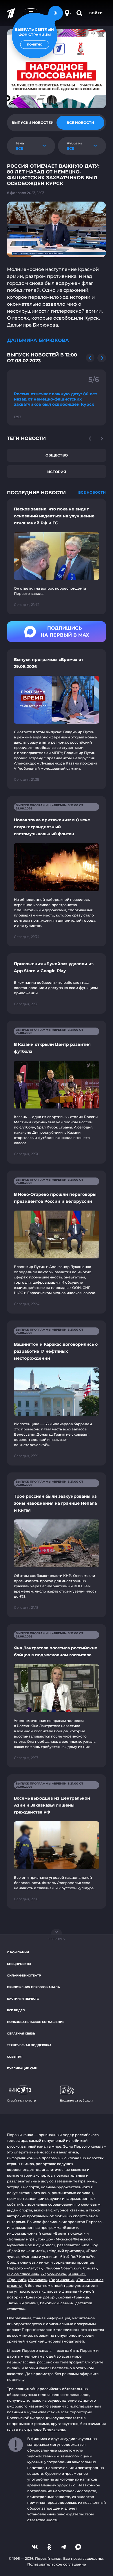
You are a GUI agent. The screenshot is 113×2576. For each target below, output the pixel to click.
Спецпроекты (19, 1964)
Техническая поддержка (29, 2045)
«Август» (34, 2268)
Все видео (16, 2010)
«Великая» (37, 2280)
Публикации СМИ (22, 2068)
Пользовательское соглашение (36, 2022)
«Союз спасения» (23, 2274)
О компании (18, 1952)
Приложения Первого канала (33, 1987)
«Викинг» (77, 2274)
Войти (96, 13)
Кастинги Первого (23, 1999)
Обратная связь (21, 2034)
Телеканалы (54, 2429)
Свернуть (57, 1939)
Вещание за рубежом (76, 2101)
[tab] (33, 123)
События (15, 2057)
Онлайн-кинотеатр (24, 1976)
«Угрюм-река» (54, 2274)
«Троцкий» (17, 2280)
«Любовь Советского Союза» (70, 2268)
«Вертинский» (62, 2280)
